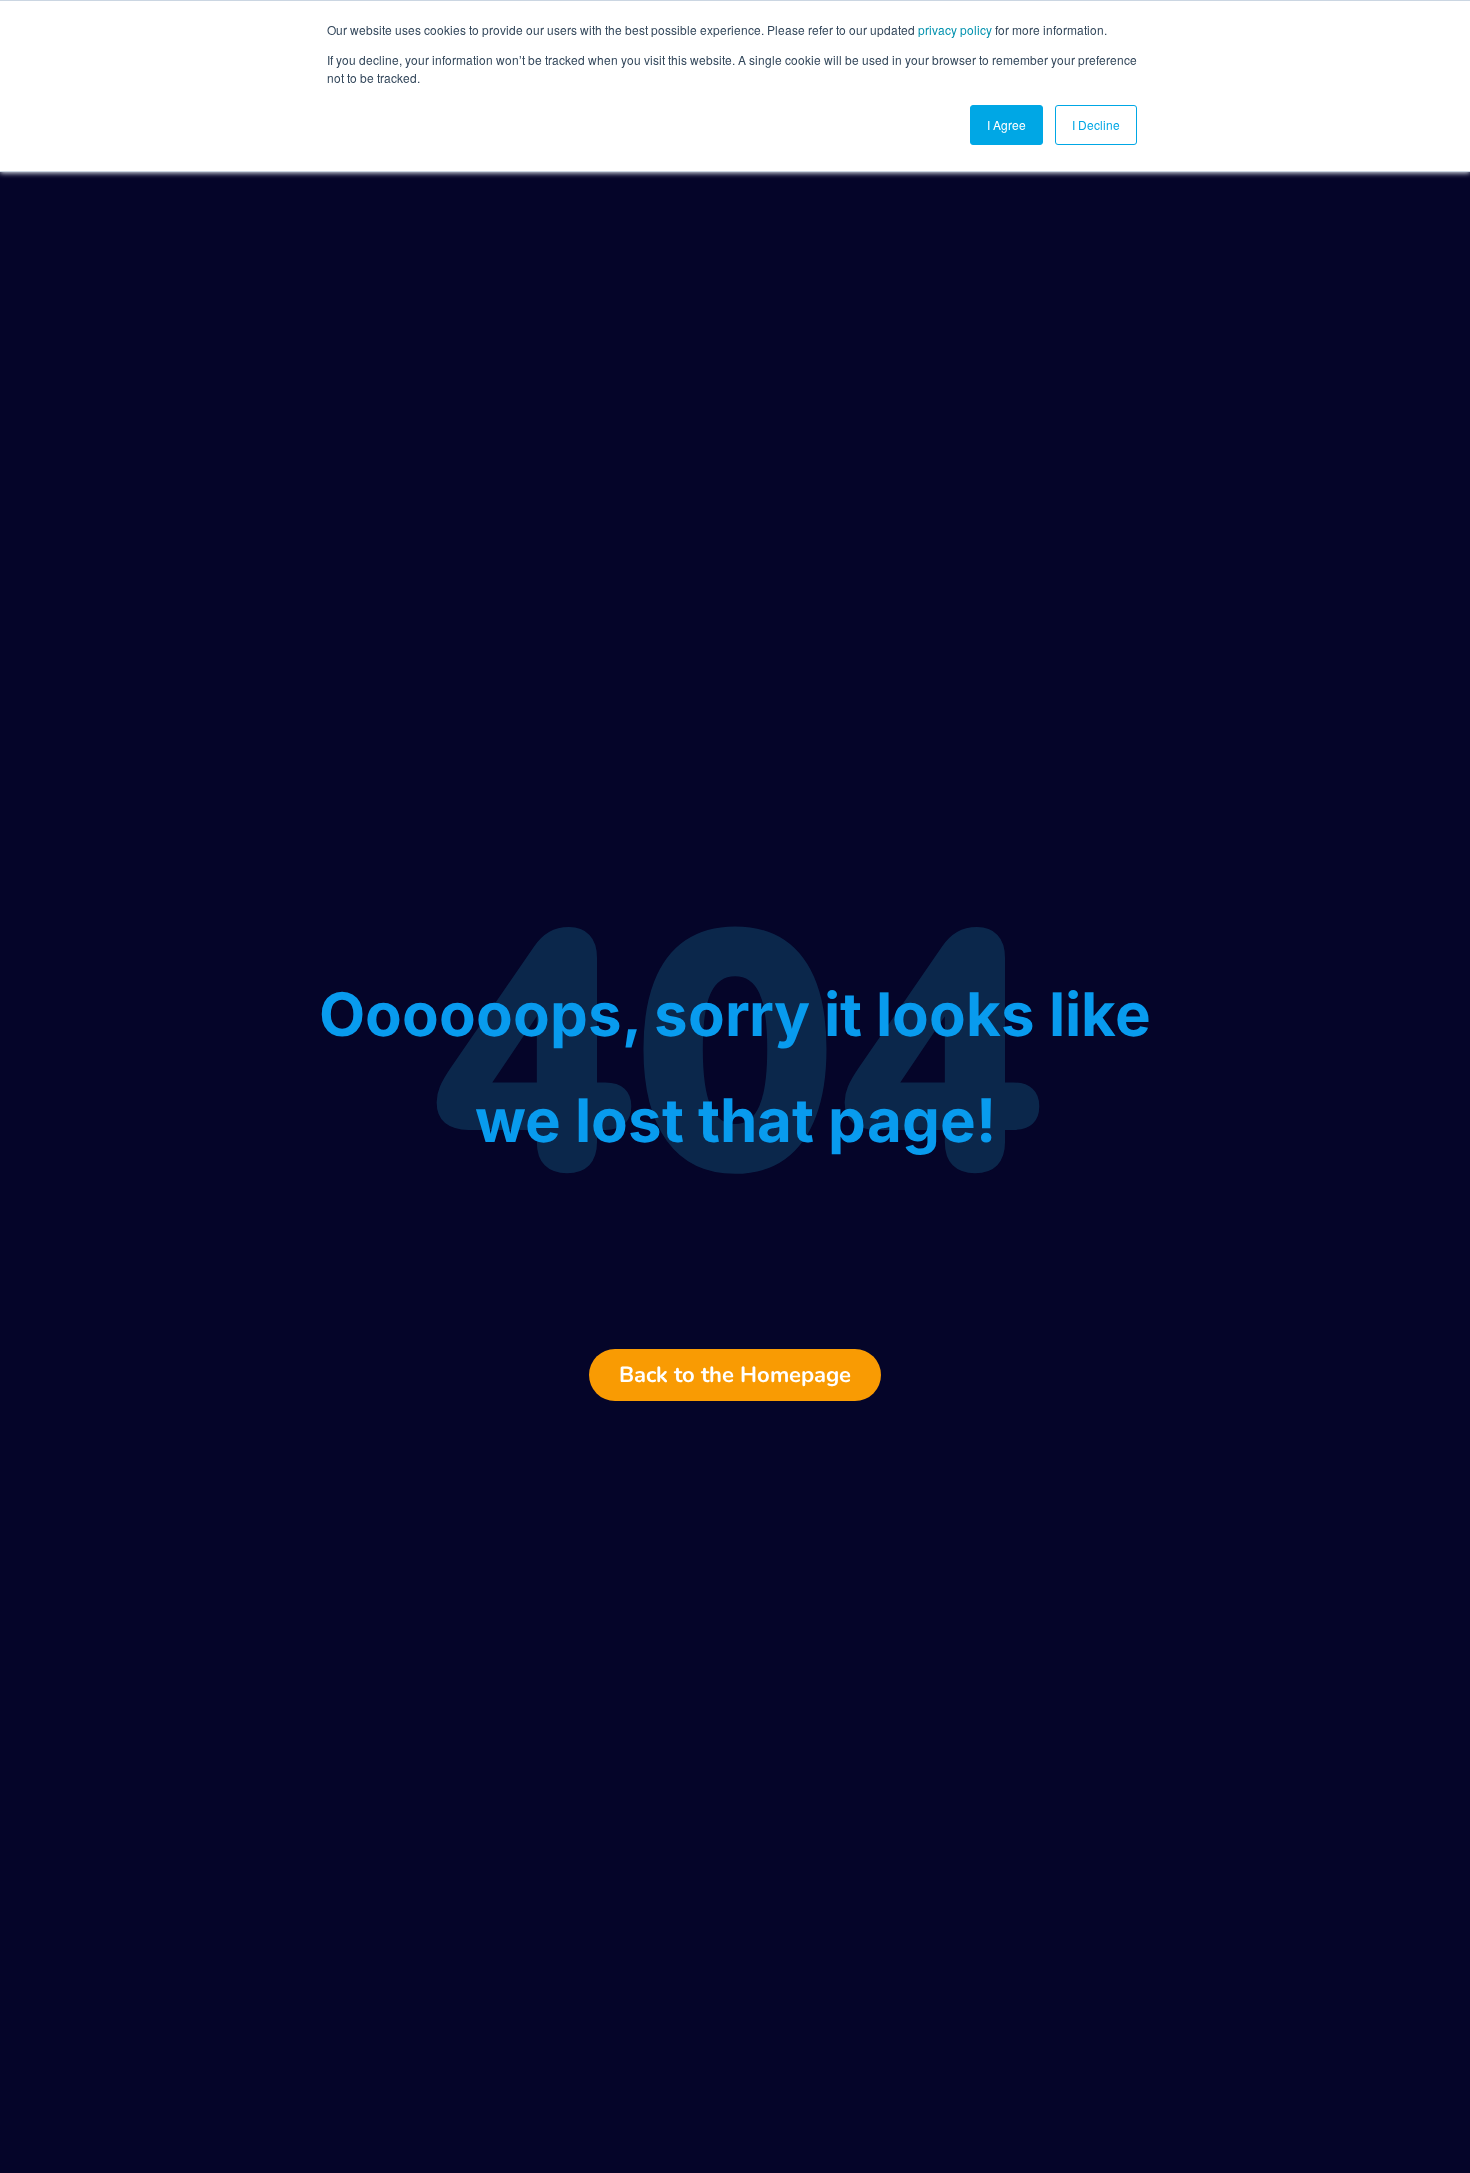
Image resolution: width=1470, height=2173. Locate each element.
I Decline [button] (1096, 124)
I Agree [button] (1006, 124)
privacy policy (955, 29)
